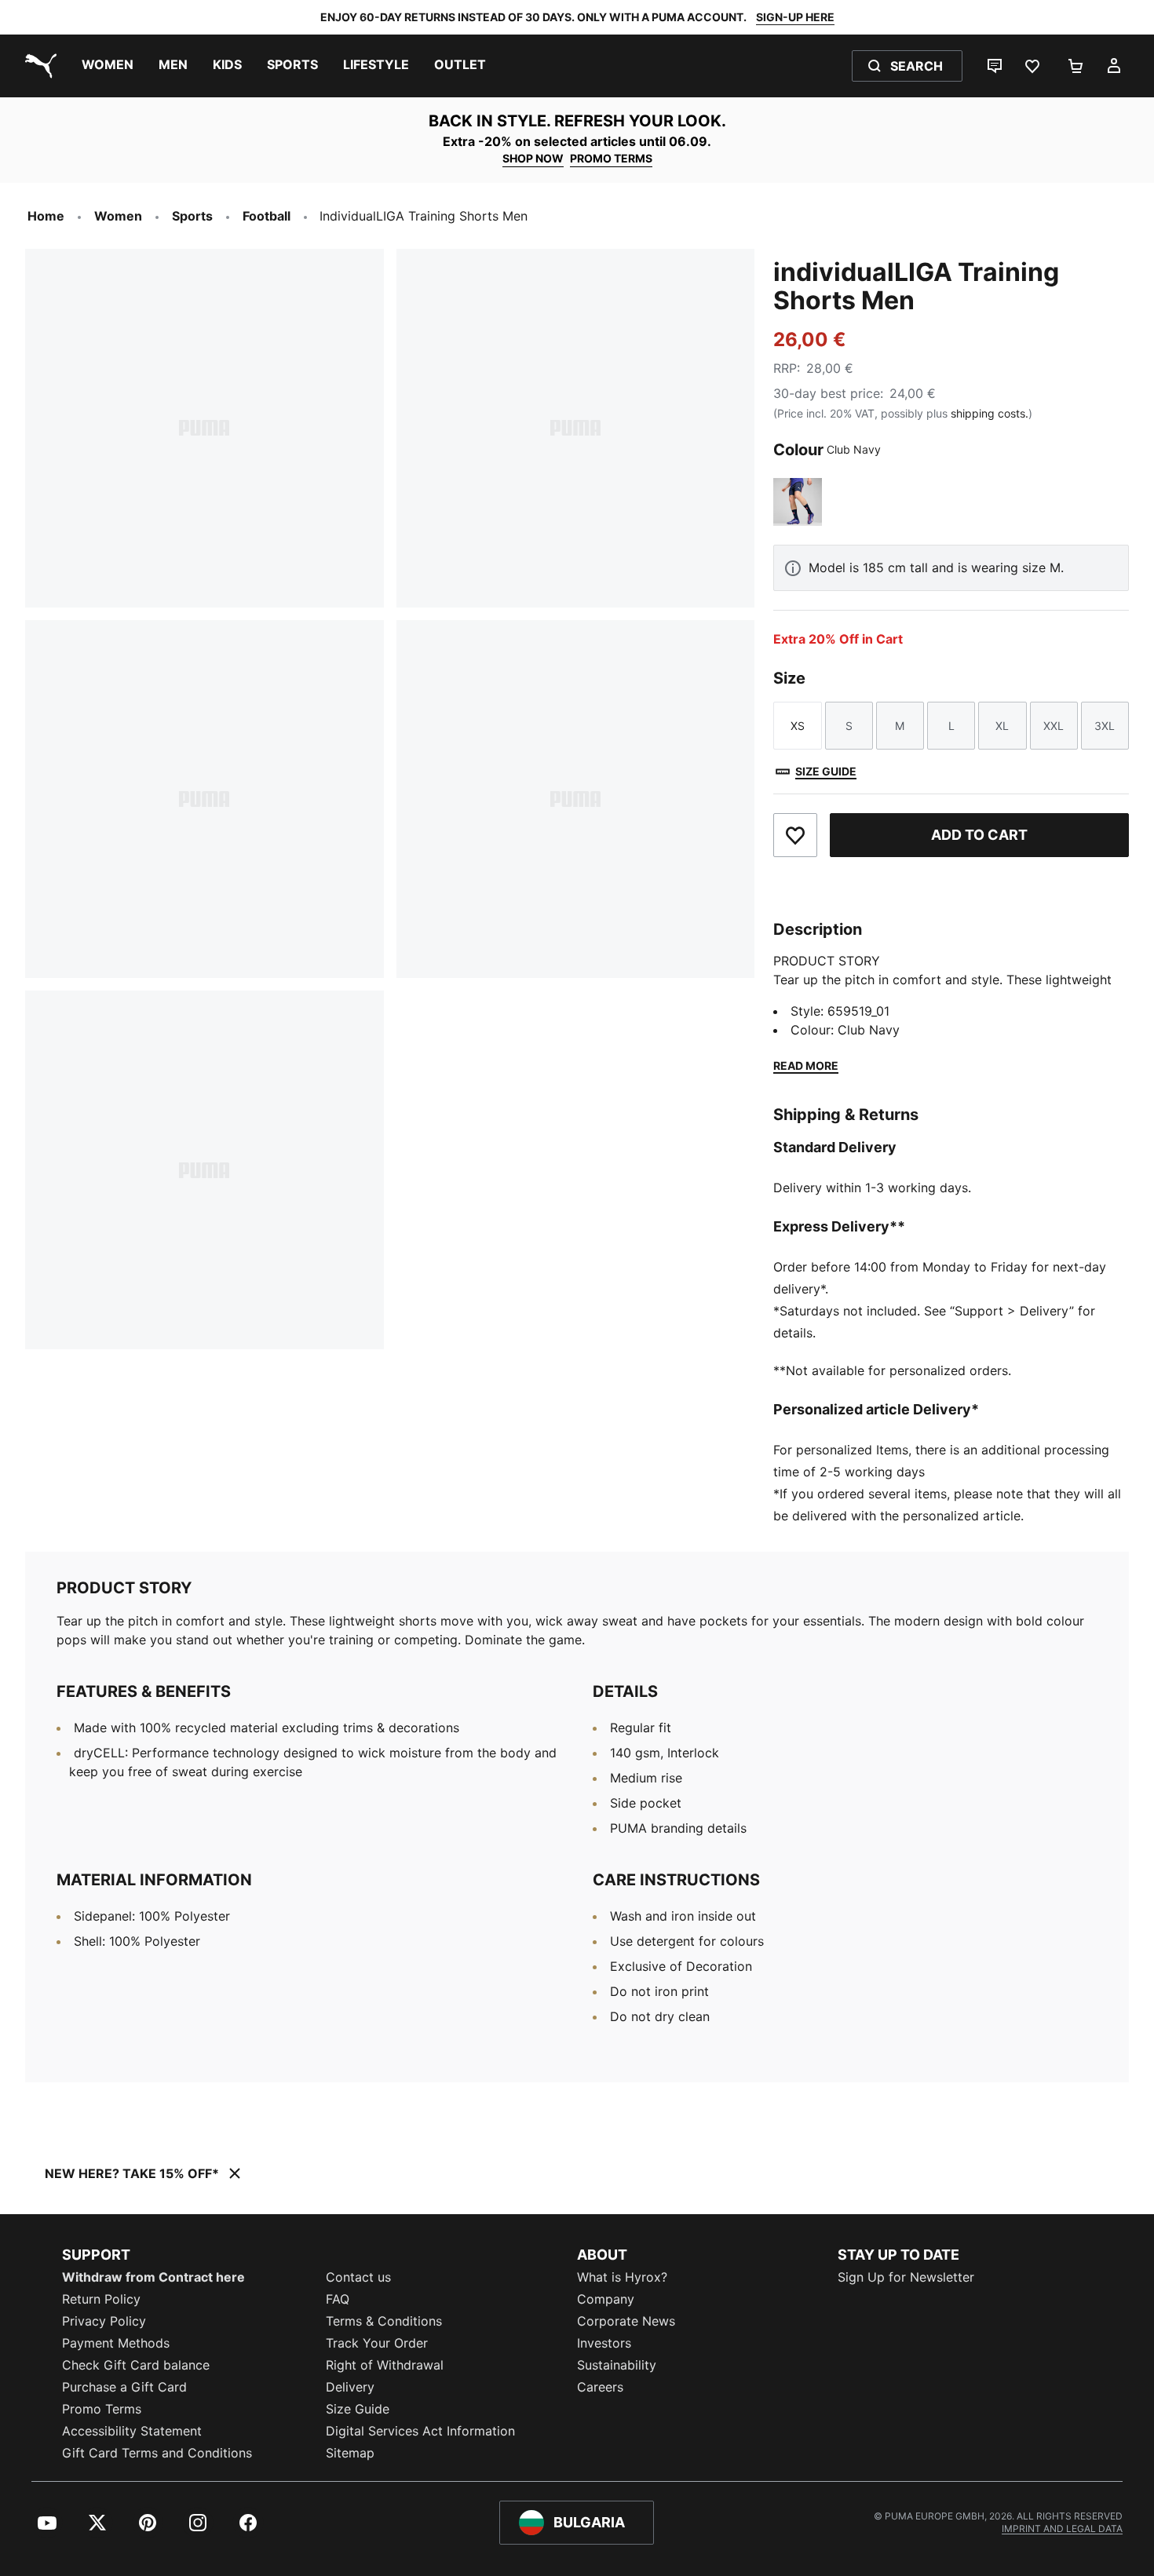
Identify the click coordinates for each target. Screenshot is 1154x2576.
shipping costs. (990, 413)
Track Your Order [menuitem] (377, 2343)
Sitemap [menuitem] (350, 2453)
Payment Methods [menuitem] (116, 2343)
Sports (192, 216)
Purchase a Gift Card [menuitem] (124, 2387)
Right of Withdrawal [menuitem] (385, 2365)
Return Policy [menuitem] (101, 2299)
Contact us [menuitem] (358, 2277)
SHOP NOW (533, 158)
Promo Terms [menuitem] (102, 2409)
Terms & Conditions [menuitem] (384, 2321)
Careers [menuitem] (600, 2387)
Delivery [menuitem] (350, 2387)
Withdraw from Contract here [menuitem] (153, 2277)
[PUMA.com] (38, 66)
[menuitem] (108, 66)
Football (267, 216)
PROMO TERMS (611, 158)
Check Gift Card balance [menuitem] (136, 2365)
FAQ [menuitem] (338, 2299)
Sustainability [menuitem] (617, 2365)
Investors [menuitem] (604, 2343)
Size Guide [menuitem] (358, 2409)
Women (118, 216)
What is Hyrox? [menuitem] (622, 2277)
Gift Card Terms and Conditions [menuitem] (157, 2453)
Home (46, 216)
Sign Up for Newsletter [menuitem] (906, 2277)
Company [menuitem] (606, 2299)
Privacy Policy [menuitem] (104, 2321)
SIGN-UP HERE (795, 17)
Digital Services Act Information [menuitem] (420, 2431)
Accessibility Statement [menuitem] (132, 2431)
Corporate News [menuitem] (626, 2321)
